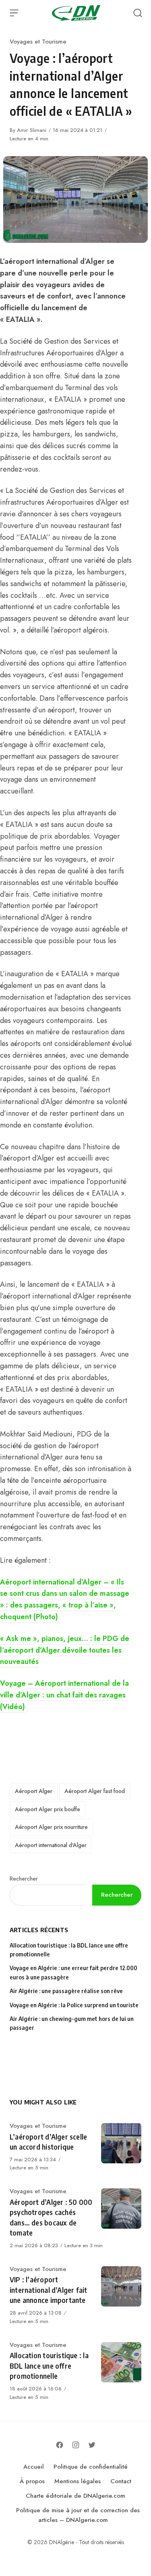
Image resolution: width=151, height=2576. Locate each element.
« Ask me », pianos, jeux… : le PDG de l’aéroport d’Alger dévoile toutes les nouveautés (65, 1650)
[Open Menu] (14, 13)
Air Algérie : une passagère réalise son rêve (67, 1991)
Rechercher (24, 1879)
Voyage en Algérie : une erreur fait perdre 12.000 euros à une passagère (73, 1972)
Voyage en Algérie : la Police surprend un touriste (74, 2005)
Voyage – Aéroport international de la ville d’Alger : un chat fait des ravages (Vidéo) (64, 1695)
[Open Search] (138, 13)
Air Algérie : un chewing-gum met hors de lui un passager (72, 2023)
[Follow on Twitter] (92, 2445)
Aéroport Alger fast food (95, 1791)
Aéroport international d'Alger (51, 1845)
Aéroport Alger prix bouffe (48, 1809)
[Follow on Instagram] (76, 2445)
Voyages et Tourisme (38, 42)
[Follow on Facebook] (60, 2445)
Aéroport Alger (34, 1791)
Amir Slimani (32, 130)
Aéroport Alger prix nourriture (51, 1827)
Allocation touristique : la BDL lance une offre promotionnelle (69, 1950)
